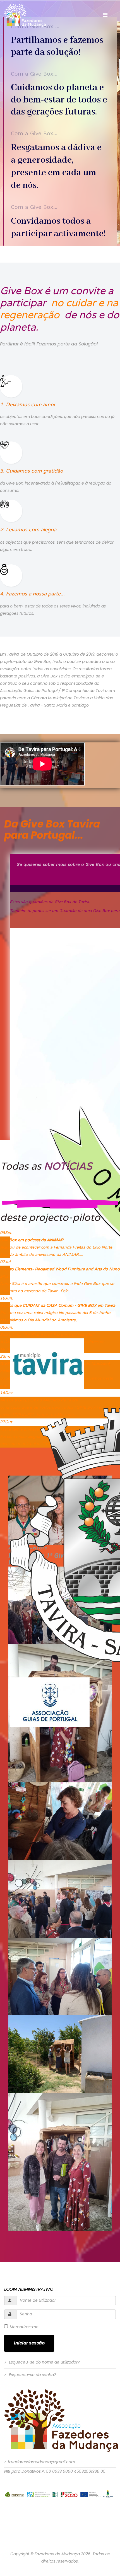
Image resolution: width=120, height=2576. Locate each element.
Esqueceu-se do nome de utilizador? (44, 2362)
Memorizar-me (24, 2327)
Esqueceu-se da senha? (32, 2375)
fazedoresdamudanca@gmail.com (41, 2462)
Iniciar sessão (29, 2343)
